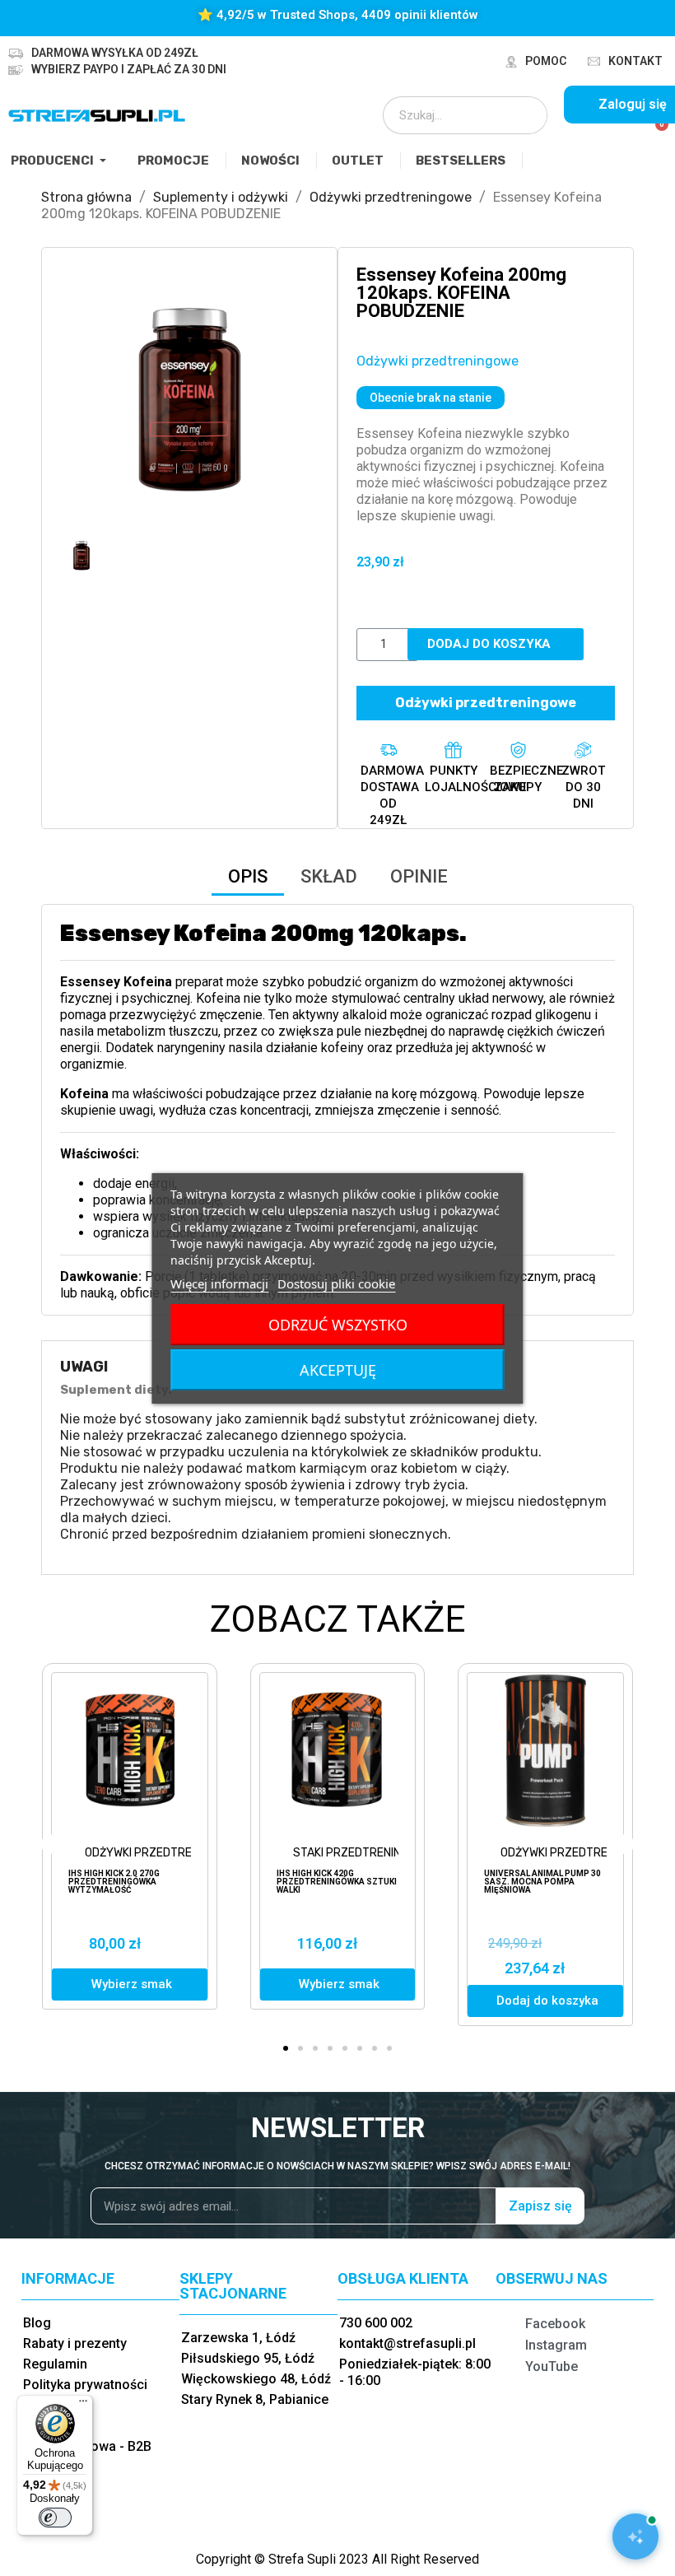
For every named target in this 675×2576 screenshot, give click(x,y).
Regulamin (55, 2364)
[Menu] (83, 2405)
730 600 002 (376, 2323)
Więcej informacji (219, 1283)
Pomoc (546, 61)
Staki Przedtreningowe (363, 1853)
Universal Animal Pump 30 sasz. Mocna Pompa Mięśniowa (542, 1882)
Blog (37, 2323)
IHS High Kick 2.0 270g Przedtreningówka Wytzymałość (114, 1882)
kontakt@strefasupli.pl (407, 2343)
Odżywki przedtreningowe (438, 361)
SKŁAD (329, 876)
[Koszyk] (655, 133)
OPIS (248, 876)
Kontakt (635, 61)
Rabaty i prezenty (75, 2343)
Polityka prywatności (85, 2385)
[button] (75, 395)
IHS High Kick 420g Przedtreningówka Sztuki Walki (337, 1882)
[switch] (55, 2518)
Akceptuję (338, 1370)
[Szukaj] (524, 115)
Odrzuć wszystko (338, 1325)
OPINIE (419, 876)
